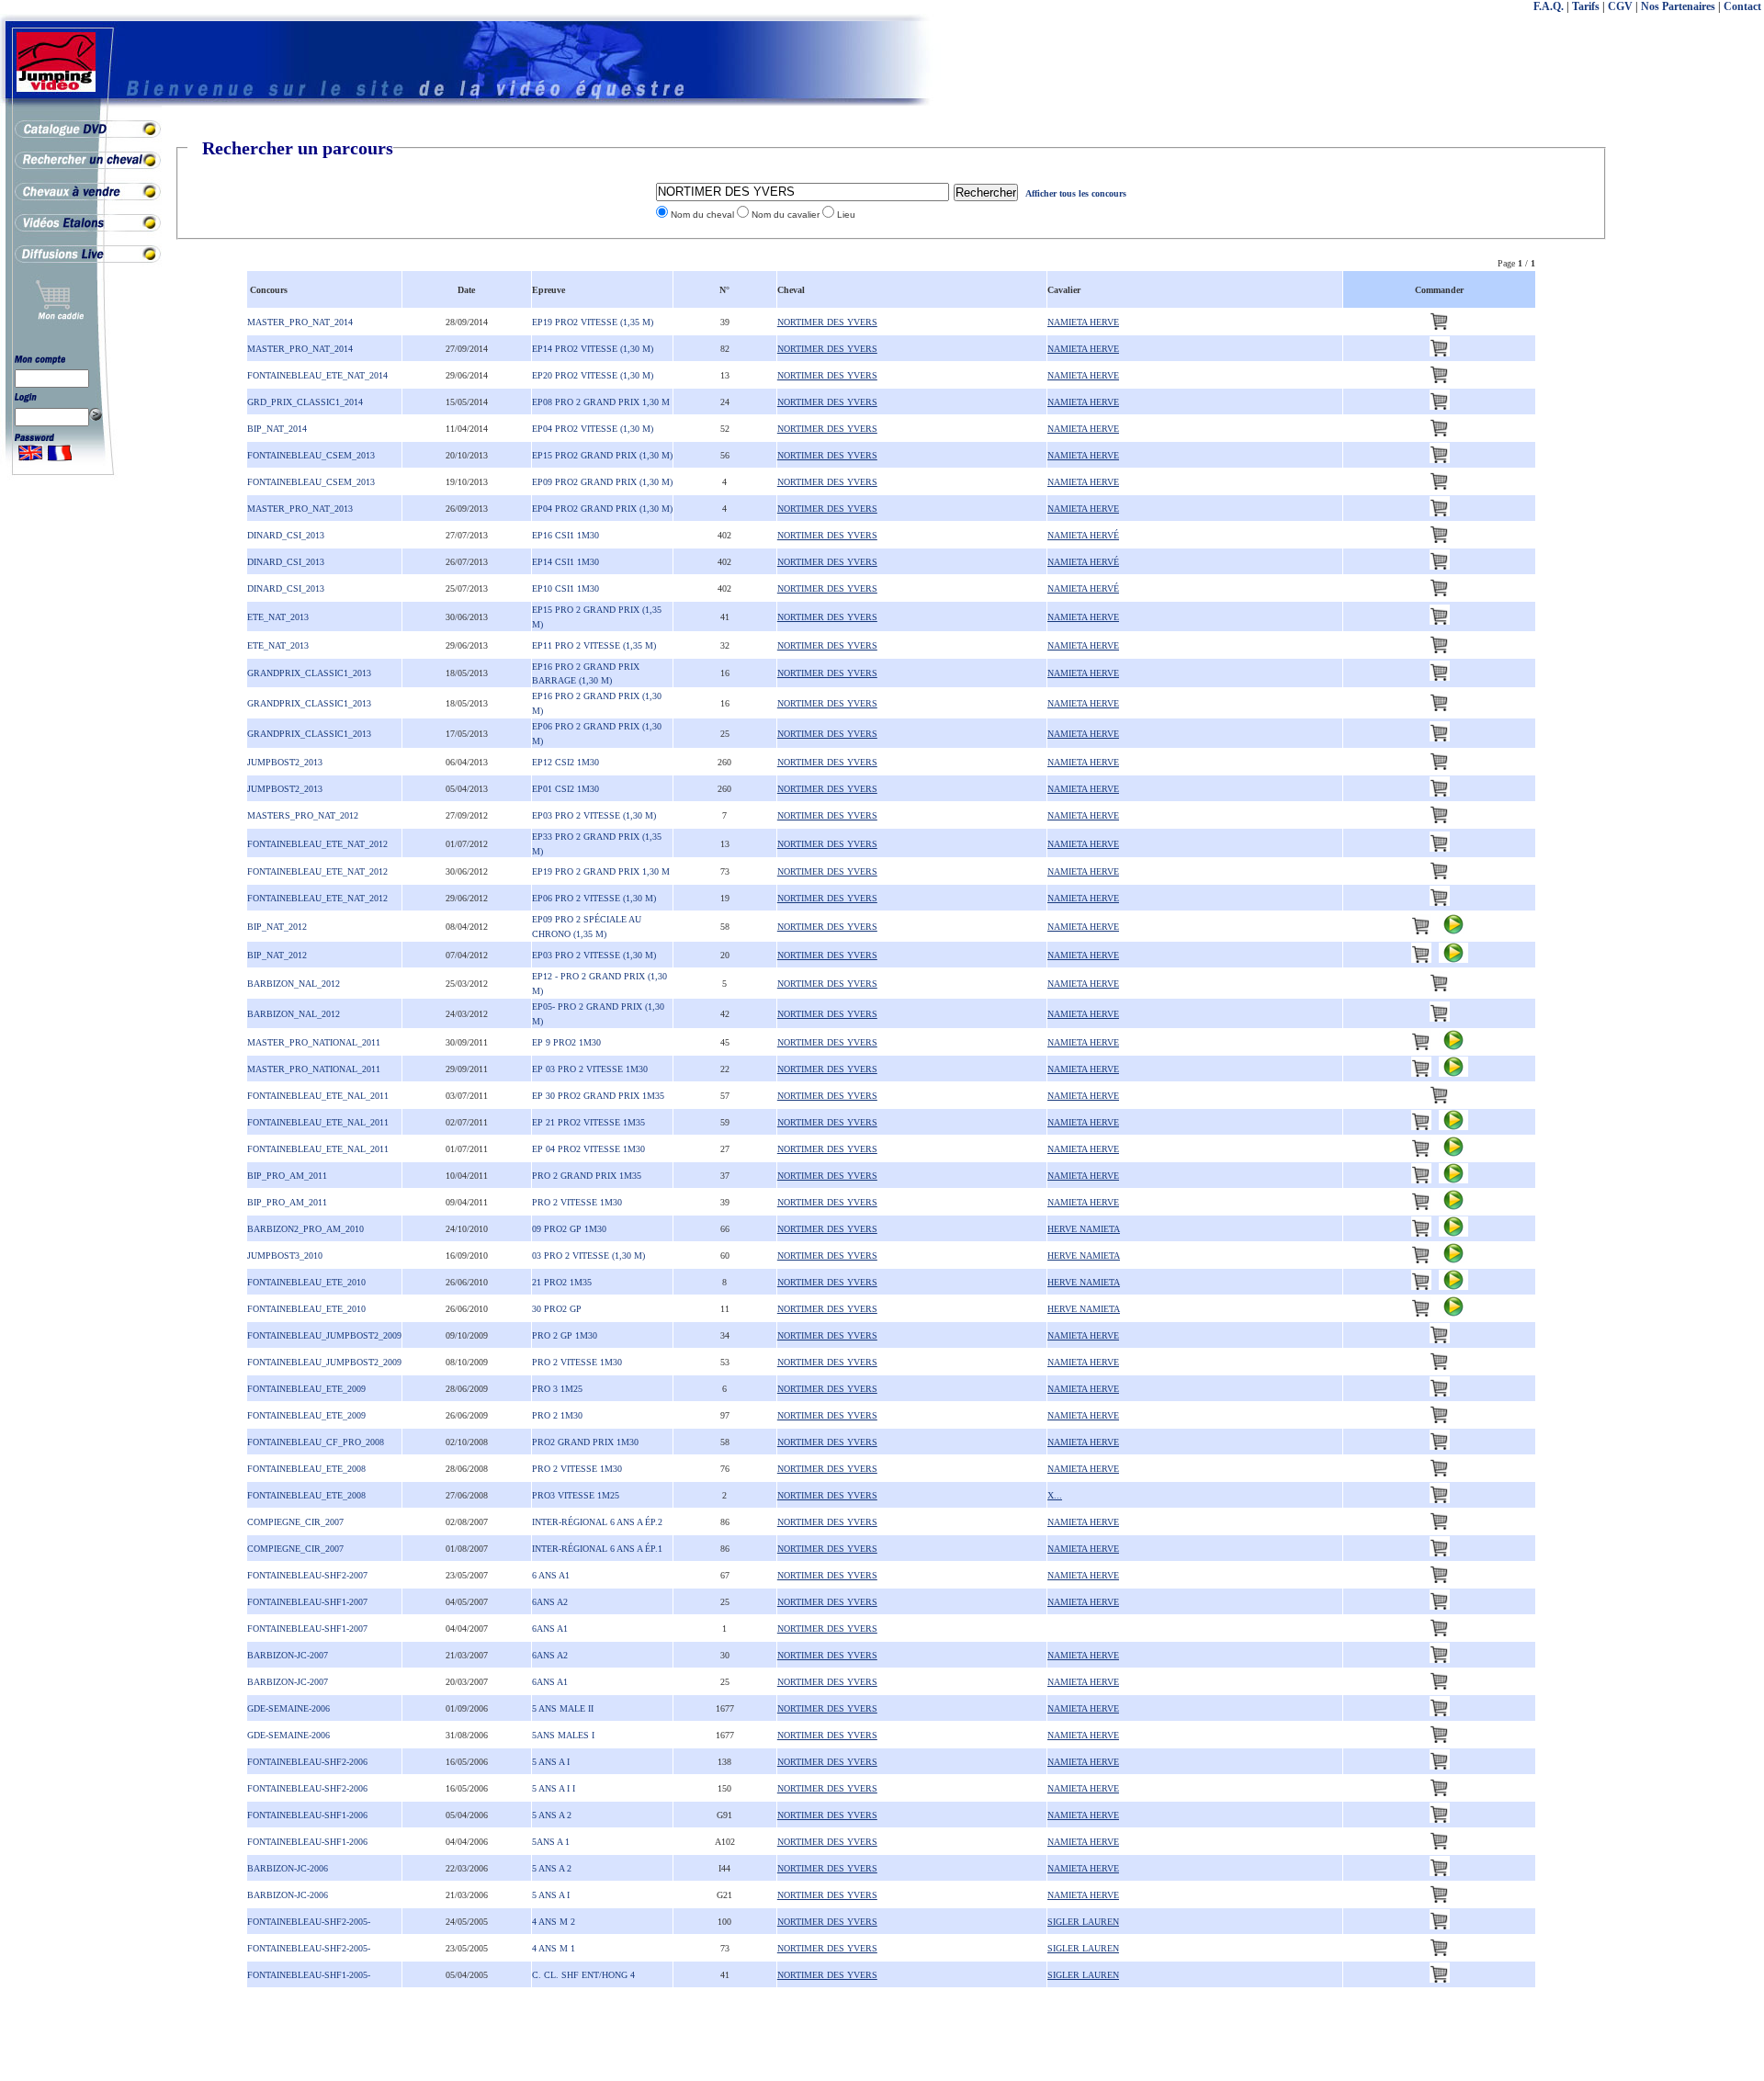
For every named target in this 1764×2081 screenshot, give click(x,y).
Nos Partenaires (1678, 6)
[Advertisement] (1690, 413)
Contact (1742, 6)
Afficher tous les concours (1076, 193)
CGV (1620, 6)
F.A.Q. (1549, 6)
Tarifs (1586, 6)
